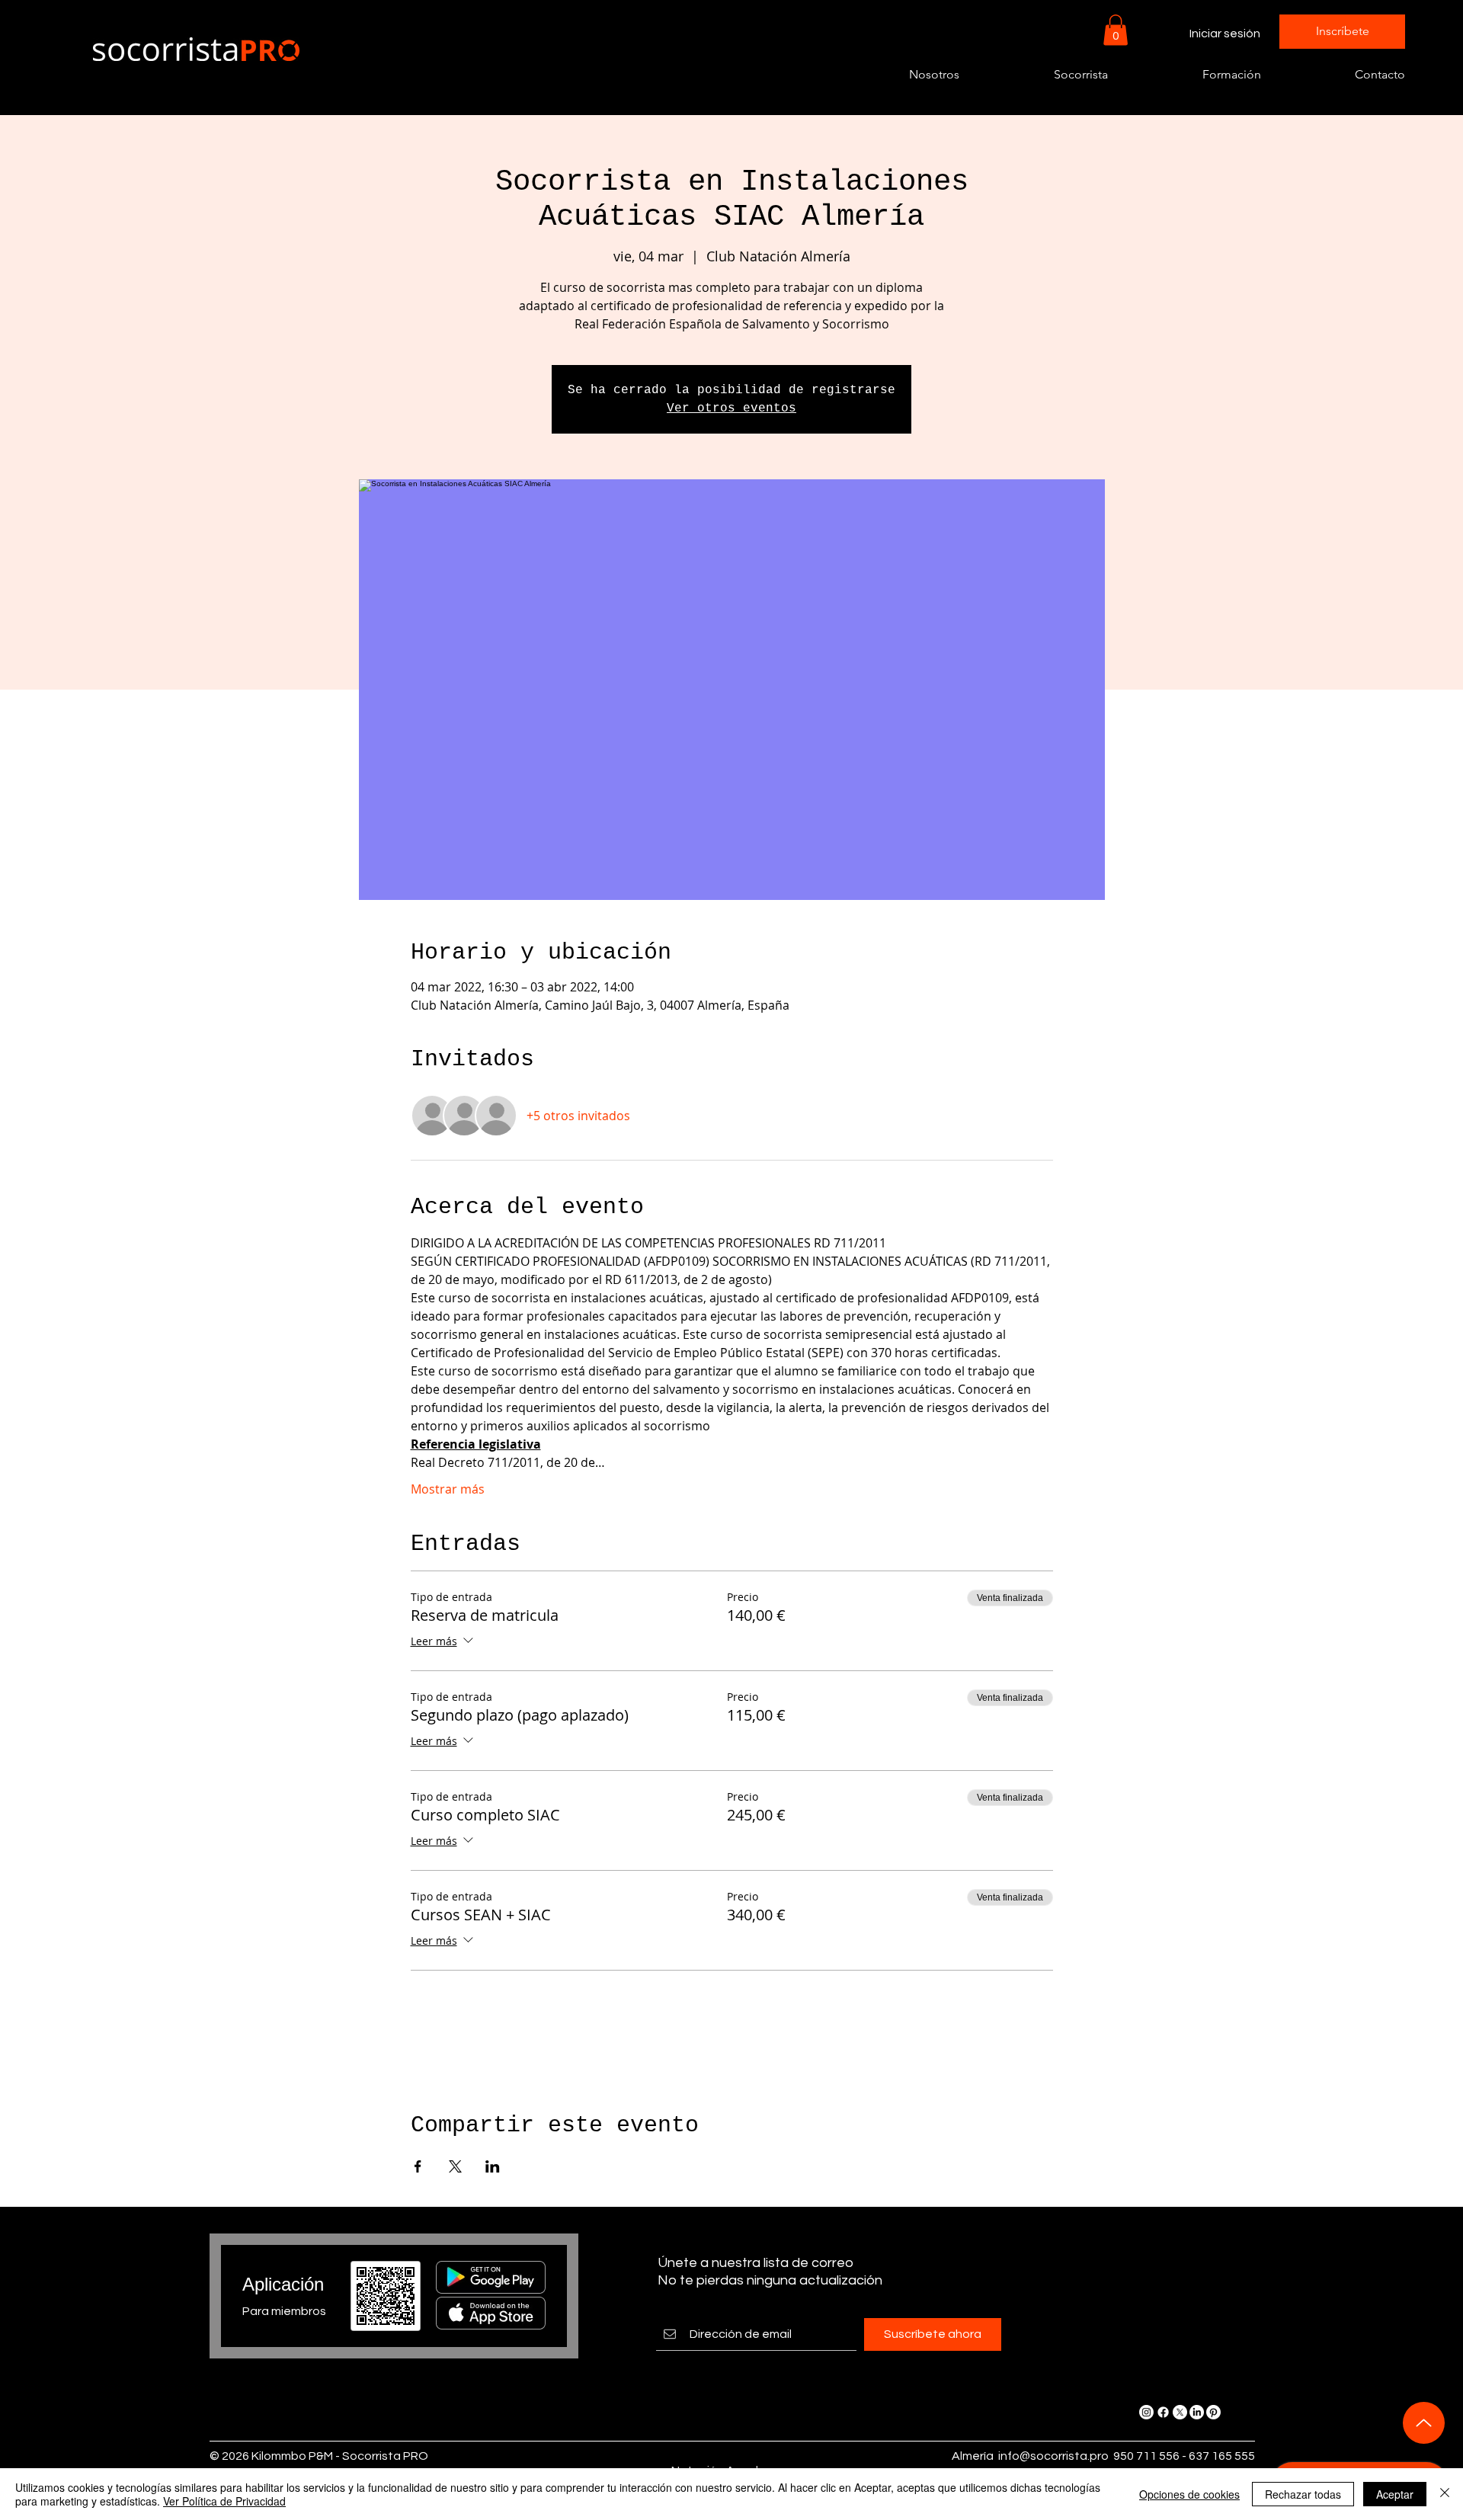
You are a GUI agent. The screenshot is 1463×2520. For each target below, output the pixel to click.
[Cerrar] (1445, 2494)
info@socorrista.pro (1053, 2456)
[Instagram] (1146, 2412)
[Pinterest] (1213, 2412)
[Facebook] (1163, 2412)
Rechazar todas (1303, 2494)
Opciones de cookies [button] (1189, 2494)
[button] (1116, 30)
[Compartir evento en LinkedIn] (493, 2166)
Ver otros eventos (731, 408)
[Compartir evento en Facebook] (418, 2166)
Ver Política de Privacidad (224, 2501)
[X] (1180, 2412)
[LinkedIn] (1197, 2412)
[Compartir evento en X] (455, 2166)
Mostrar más (448, 1489)
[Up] (1424, 2423)
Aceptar (1395, 2494)
